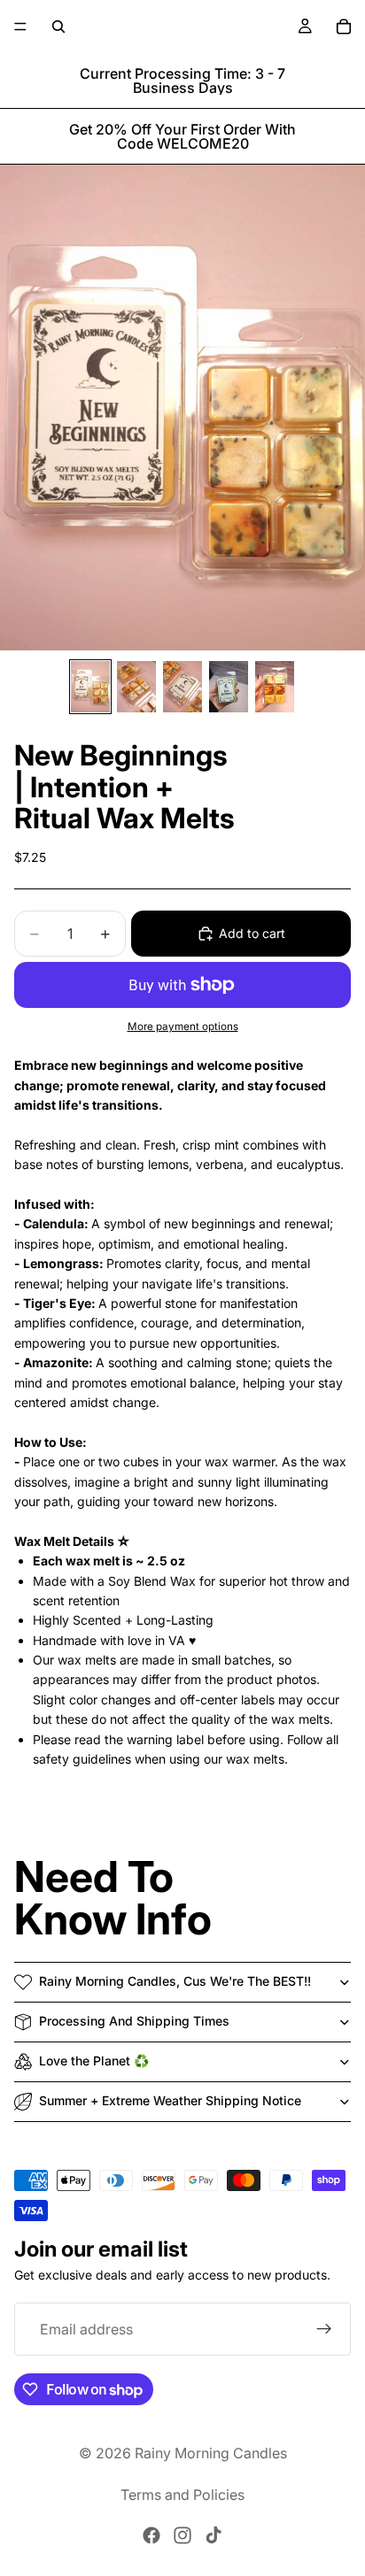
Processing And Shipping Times (134, 2021)
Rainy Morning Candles (211, 2453)
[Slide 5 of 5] (275, 687)
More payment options (183, 1027)
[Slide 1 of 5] (90, 687)
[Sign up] (324, 2330)
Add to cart (252, 933)
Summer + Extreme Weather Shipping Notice (170, 2100)
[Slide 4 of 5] (229, 687)
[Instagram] (182, 2535)
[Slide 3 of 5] (182, 687)
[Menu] (20, 27)
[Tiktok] (214, 2535)
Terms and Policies (182, 2495)
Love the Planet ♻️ (94, 2061)
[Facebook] (151, 2535)
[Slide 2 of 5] (136, 687)
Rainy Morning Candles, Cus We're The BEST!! (175, 1981)
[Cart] (344, 27)
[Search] (58, 27)
